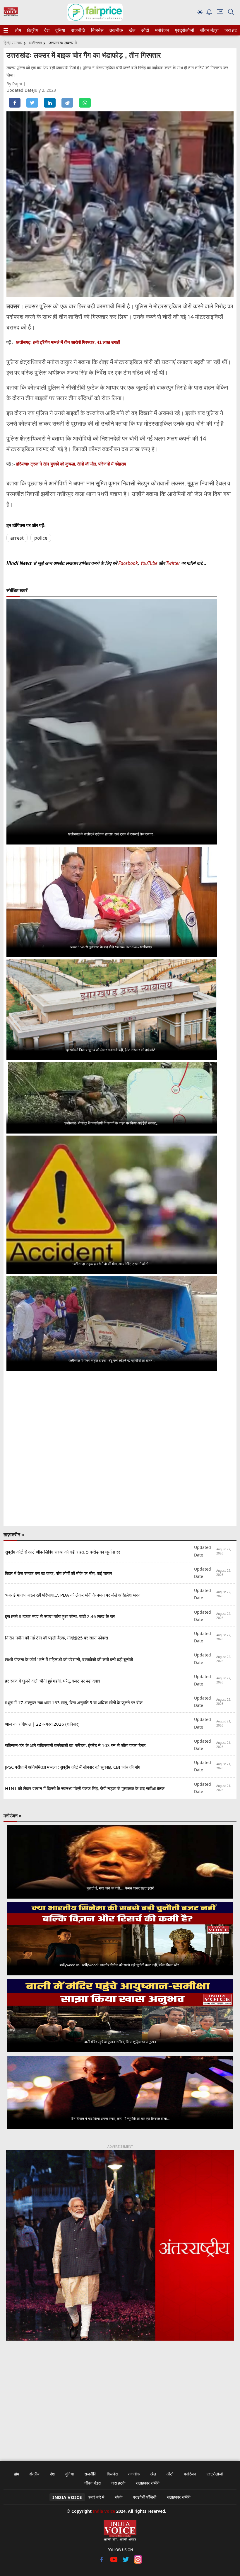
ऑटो (145, 30)
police (41, 538)
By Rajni (15, 84)
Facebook (128, 563)
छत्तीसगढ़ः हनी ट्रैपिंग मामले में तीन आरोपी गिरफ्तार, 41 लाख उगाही (68, 342)
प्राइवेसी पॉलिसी (145, 2497)
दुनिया (60, 30)
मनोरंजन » (13, 1816)
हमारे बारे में (96, 2497)
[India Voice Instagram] (138, 2562)
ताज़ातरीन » (14, 1535)
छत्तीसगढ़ (36, 43)
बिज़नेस (97, 30)
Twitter (173, 563)
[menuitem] (18, 30)
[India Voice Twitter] (126, 2562)
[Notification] (209, 13)
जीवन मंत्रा (208, 30)
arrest (17, 538)
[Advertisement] (120, 2397)
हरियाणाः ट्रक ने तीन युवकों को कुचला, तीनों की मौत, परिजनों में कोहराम (71, 464)
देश (47, 30)
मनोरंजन (161, 30)
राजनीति (77, 30)
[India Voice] (11, 15)
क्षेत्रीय (32, 30)
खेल (132, 30)
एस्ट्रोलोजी (183, 30)
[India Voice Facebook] (102, 2562)
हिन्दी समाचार (13, 43)
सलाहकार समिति (148, 2483)
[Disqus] (120, 1449)
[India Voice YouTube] (114, 2562)
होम (18, 30)
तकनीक (115, 30)
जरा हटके (232, 30)
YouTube (150, 563)
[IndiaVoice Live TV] (220, 13)
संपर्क (119, 2497)
